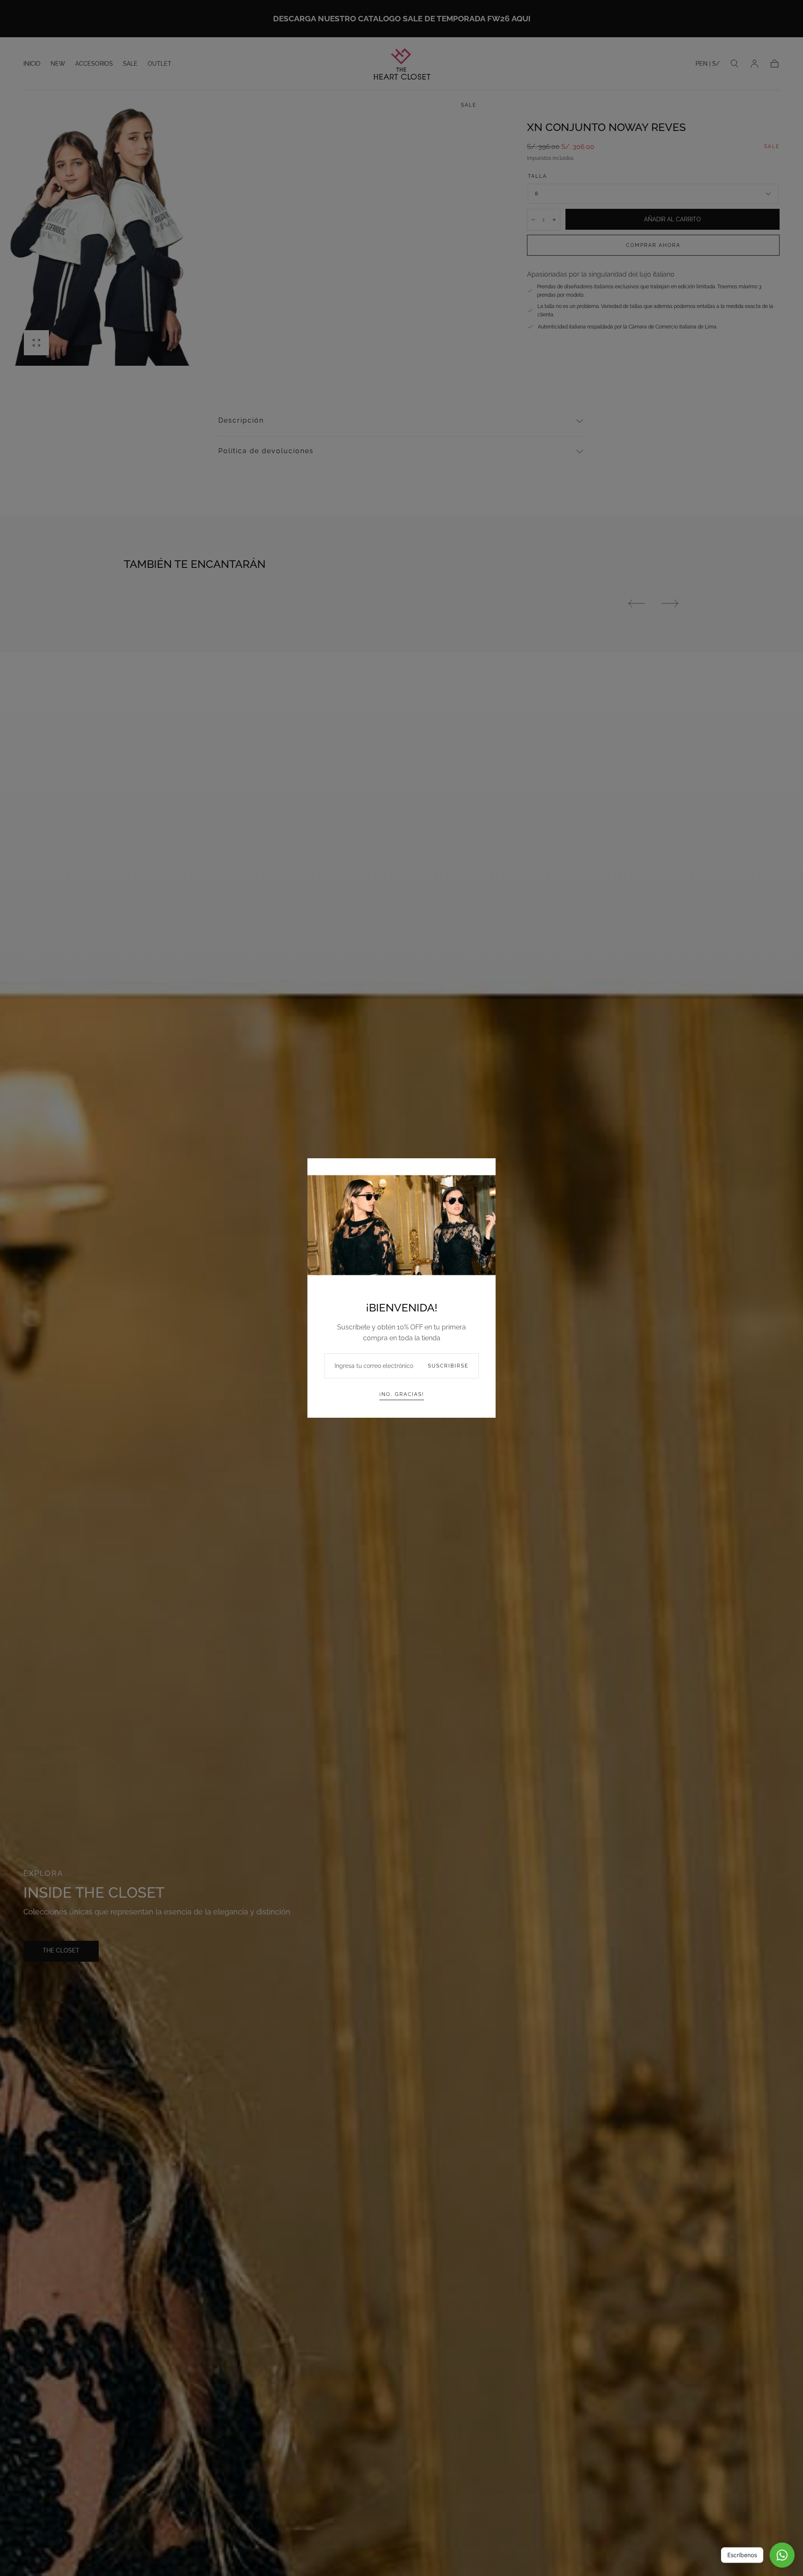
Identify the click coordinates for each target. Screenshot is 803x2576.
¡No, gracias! (402, 1394)
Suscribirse (448, 1366)
